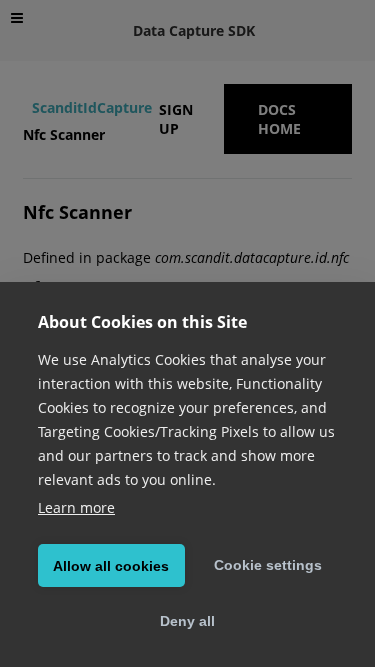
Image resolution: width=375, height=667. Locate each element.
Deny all (187, 621)
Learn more (76, 507)
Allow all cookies (111, 566)
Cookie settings (268, 565)
